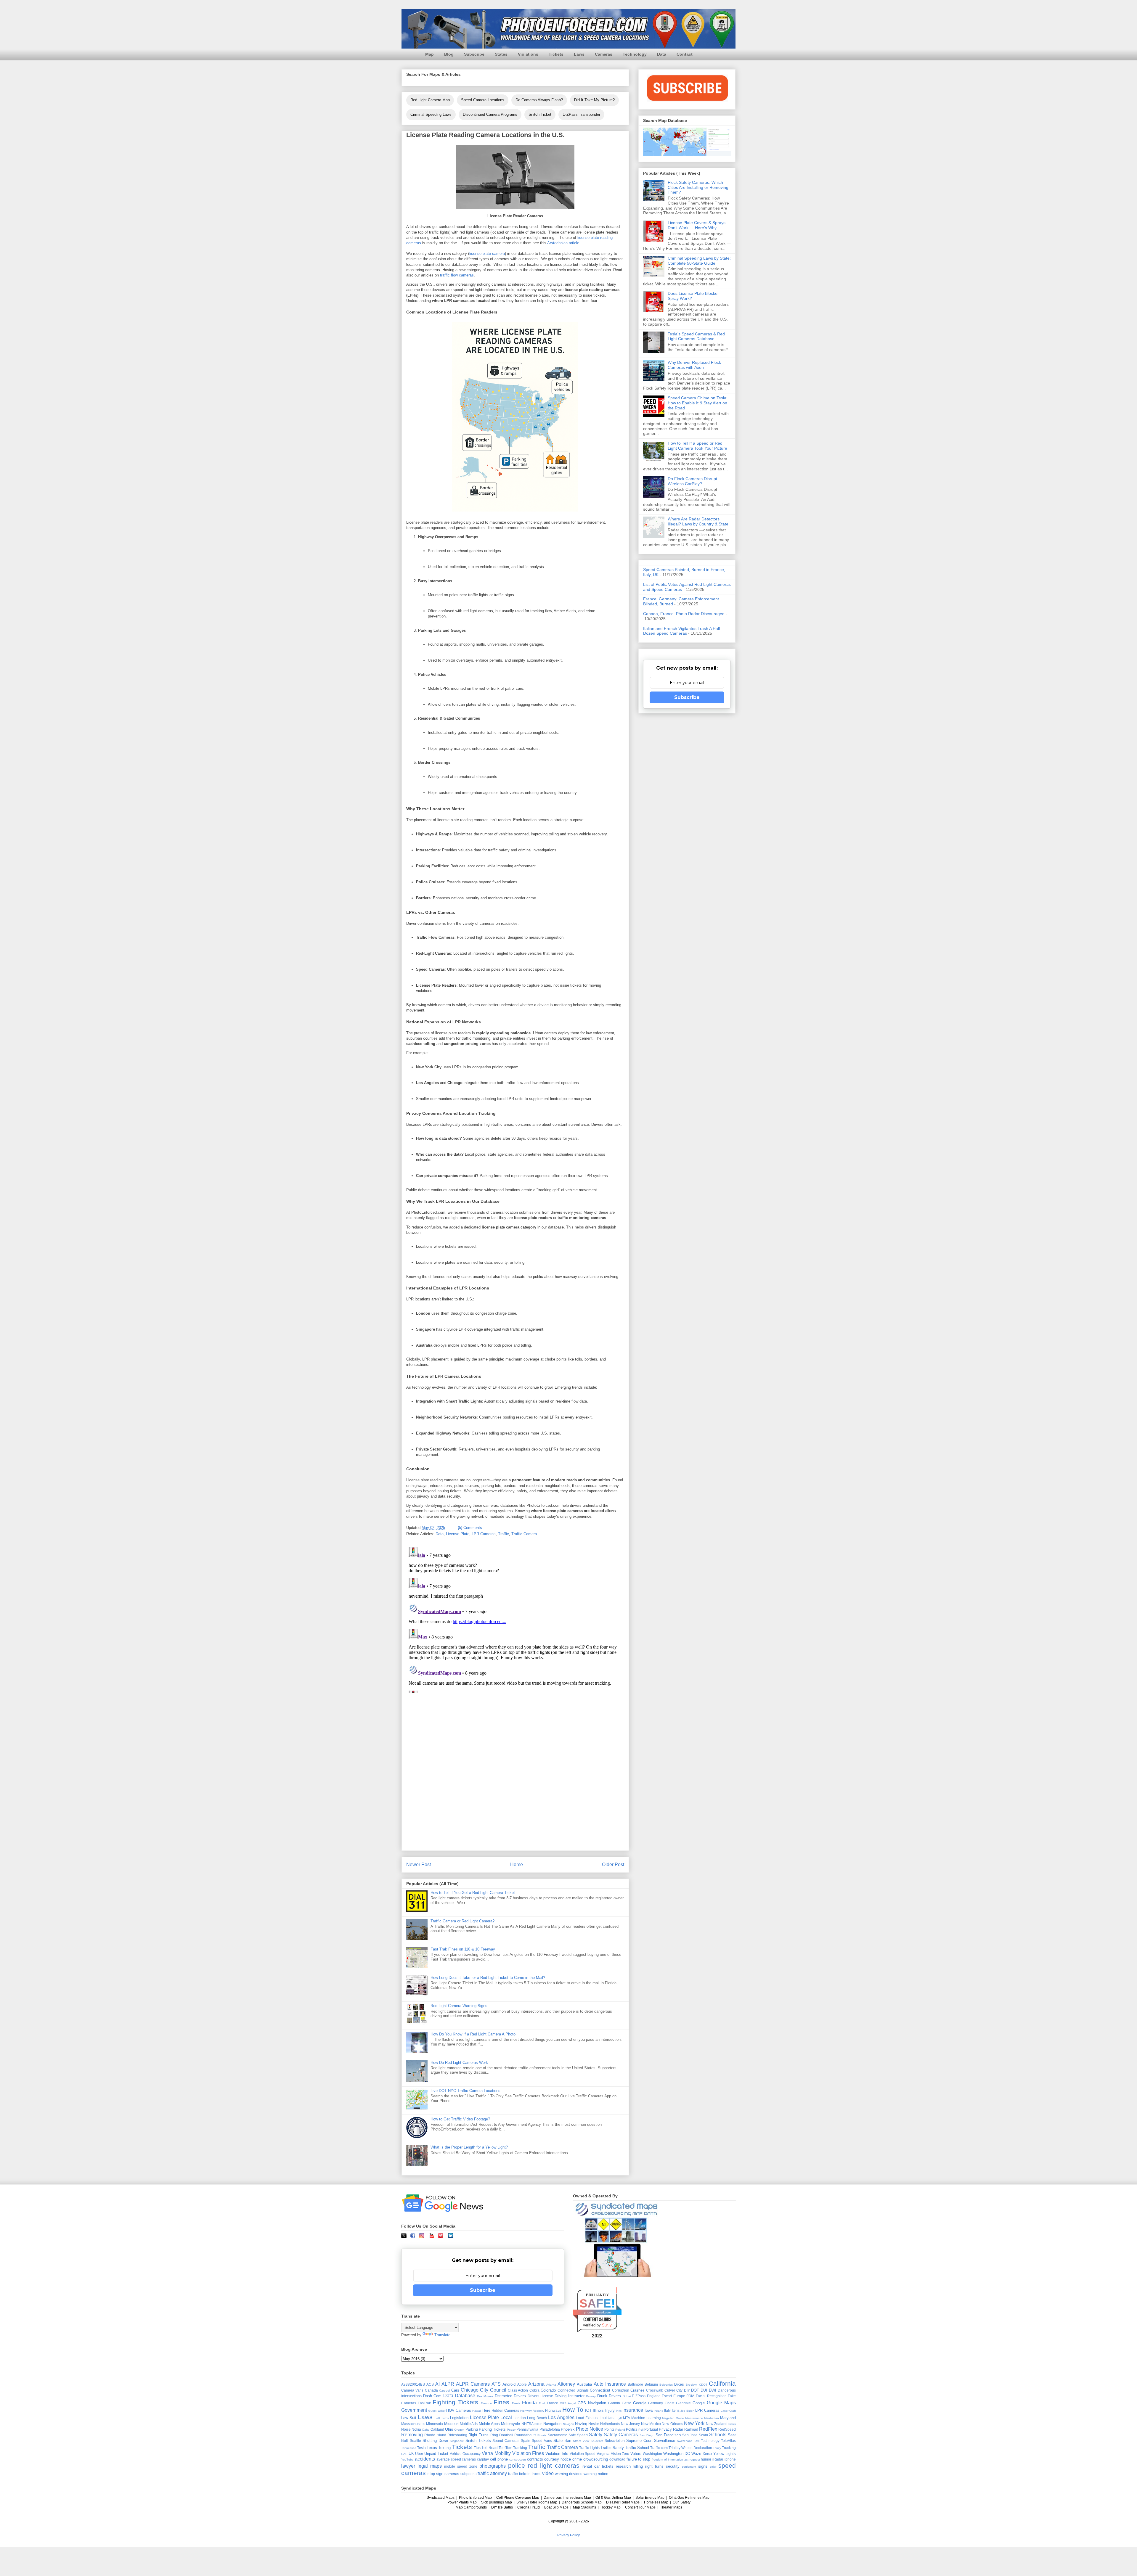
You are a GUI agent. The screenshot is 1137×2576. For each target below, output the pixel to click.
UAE (404, 2454)
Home (517, 1865)
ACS (430, 2384)
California (722, 2383)
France (553, 2403)
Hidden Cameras (505, 2410)
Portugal (651, 2429)
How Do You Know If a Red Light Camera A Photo (473, 2034)
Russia (542, 2435)
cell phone (499, 2459)
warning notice (596, 2474)
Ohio (449, 2429)
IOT (588, 2410)
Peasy (511, 2430)
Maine (680, 2418)
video (548, 2473)
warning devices (569, 2474)
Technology (635, 54)
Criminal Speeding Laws (431, 114)
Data (662, 54)
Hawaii (477, 2411)
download (617, 2459)
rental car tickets (598, 2466)
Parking (472, 2429)
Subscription (615, 2441)
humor (706, 2459)
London (520, 2418)
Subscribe (474, 54)
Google (699, 2403)
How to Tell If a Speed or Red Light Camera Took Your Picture (697, 446)
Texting (444, 2448)
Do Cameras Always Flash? (539, 100)
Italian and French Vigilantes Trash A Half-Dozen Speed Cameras (682, 631)
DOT (695, 2390)
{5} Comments (470, 1528)
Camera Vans (412, 2390)
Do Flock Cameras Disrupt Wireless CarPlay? (692, 481)
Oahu (426, 2430)
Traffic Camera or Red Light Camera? (462, 1921)
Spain (526, 2441)
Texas (432, 2448)
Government (414, 2410)
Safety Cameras (621, 2435)
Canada (431, 2390)
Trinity (717, 2448)
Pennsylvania (527, 2429)
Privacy (665, 2429)
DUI (704, 2390)
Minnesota (435, 2424)
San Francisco (668, 2435)
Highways (553, 2410)
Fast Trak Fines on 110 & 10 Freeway (463, 1949)
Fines (501, 2402)
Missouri (451, 2424)
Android (509, 2384)
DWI (713, 2390)
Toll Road (489, 2448)
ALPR (448, 2384)
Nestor (594, 2424)
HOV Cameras (459, 2410)
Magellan (668, 2418)
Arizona (536, 2384)
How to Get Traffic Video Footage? (460, 2119)
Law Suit (409, 2418)
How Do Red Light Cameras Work (459, 2063)
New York (694, 2423)
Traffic (504, 1534)
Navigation (552, 2424)
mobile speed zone (461, 2466)
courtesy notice (558, 2459)
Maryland (728, 2418)
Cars (455, 2390)
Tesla (421, 2448)
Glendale (683, 2403)
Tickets (556, 54)
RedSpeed (727, 2429)
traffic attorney (492, 2473)
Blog (449, 54)
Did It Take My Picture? (594, 100)
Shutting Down (435, 2441)
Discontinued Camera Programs (490, 114)
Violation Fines (528, 2453)
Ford (542, 2403)
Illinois (598, 2410)
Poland (620, 2430)
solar (713, 2467)
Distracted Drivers (510, 2396)
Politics (632, 2429)
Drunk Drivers (609, 2396)
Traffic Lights (589, 2448)
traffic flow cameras (457, 275)
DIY (687, 2390)
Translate (442, 2335)
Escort (667, 2396)
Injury (610, 2410)
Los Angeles (561, 2417)
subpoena (469, 2474)
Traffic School (637, 2448)
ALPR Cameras (473, 2384)
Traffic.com (659, 2448)
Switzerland (685, 2441)
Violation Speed (583, 2454)
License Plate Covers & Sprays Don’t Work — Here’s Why (697, 225)
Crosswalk (655, 2390)
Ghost (669, 2403)
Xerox (707, 2454)
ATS (496, 2384)
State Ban (562, 2441)
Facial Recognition (711, 2396)
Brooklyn (692, 2385)
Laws (579, 54)
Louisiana (608, 2418)
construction (518, 2460)
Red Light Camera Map (430, 100)
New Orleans (672, 2424)
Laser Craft (728, 2411)
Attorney (566, 2384)
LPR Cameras (484, 1534)
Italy (667, 2410)
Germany (656, 2403)
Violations (528, 54)
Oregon (459, 2430)
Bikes (679, 2384)
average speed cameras (456, 2459)
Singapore (457, 2441)
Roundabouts (525, 2435)
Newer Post (419, 1865)
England (654, 2396)
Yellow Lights (725, 2454)
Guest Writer (437, 2411)
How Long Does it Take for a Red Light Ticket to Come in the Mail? (488, 1978)
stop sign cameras (443, 2474)
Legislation (459, 2418)
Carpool (444, 2391)
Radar (678, 2429)
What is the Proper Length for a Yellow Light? (469, 2147)
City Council (493, 2390)
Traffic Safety (612, 2448)
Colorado (548, 2390)
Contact (685, 54)
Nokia (416, 2429)
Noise (406, 2429)
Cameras (604, 54)
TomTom (505, 2448)
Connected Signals (573, 2390)
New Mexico (651, 2424)
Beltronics (666, 2385)
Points (609, 2429)
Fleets (516, 2403)
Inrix (619, 2411)
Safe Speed (578, 2435)
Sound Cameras (506, 2441)
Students (597, 2441)
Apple (522, 2384)
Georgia (640, 2403)
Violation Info (557, 2454)
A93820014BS (413, 2384)
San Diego (647, 2435)
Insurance (633, 2410)
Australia (584, 2384)
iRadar (718, 2459)
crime (577, 2459)
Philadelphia (550, 2429)
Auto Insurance (610, 2384)
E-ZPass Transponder (581, 114)
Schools (718, 2435)
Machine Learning (646, 2418)
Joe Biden (687, 2411)
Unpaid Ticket (436, 2454)
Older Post (613, 1865)
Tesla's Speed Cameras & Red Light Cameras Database (696, 336)
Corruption (621, 2390)
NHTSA (527, 2424)
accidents (425, 2459)
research (623, 2466)
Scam (703, 2435)
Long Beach (537, 2418)
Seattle (415, 2441)
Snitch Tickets (478, 2441)
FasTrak (424, 2403)
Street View (581, 2441)
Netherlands (610, 2424)
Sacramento (558, 2435)
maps (436, 2466)
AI (437, 2384)
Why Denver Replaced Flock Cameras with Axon (694, 365)
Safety (596, 2435)
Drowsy (591, 2396)
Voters (636, 2454)
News (732, 2424)
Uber (419, 2454)
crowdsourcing (596, 2459)
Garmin (614, 2403)
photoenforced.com (597, 2312)
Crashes (637, 2390)
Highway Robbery (532, 2411)
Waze (696, 2454)
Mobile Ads (469, 2424)
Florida (529, 2403)
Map (429, 54)
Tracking (520, 2448)
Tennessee (409, 2448)
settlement (689, 2467)
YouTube (407, 2460)
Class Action (518, 2390)
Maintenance (694, 2418)
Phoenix (568, 2429)
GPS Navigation (592, 2403)
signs (703, 2466)
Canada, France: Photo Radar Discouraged (684, 614)
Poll (641, 2430)
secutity (673, 2466)
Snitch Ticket (540, 114)
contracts (535, 2459)
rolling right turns (648, 2466)
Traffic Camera (524, 1534)
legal (423, 2466)
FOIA (690, 2396)
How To (573, 2409)
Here (486, 2410)
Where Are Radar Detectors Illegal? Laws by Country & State (698, 521)
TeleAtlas (728, 2441)
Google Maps (721, 2403)
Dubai (627, 2396)
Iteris (676, 2410)
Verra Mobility (496, 2453)
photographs (493, 2466)
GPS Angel (568, 2403)
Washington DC (677, 2454)
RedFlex (708, 2429)
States (501, 54)
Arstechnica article (563, 243)
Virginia (603, 2454)
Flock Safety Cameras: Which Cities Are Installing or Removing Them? (698, 187)
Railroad (691, 2429)
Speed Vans (542, 2441)
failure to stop (639, 2459)
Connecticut (600, 2390)
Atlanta (551, 2385)
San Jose (690, 2435)
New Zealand (717, 2424)
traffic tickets (519, 2474)
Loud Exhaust (587, 2418)
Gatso (627, 2403)
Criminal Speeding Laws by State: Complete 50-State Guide (699, 261)
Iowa (649, 2410)
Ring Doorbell (502, 2435)
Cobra (534, 2390)
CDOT (703, 2385)
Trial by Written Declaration (690, 2448)
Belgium (651, 2384)
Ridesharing (457, 2435)
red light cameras (554, 2465)
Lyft (619, 2418)
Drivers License (541, 2396)
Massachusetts (413, 2424)
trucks (537, 2474)
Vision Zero (620, 2454)
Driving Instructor (570, 2396)
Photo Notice (590, 2429)
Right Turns (478, 2435)
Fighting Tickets (455, 2402)
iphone (730, 2459)
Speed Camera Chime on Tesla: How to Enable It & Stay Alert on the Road (698, 403)
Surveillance (665, 2441)
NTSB (538, 2424)
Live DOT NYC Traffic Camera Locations (465, 2091)
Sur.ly (607, 2325)
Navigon (568, 2424)
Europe (679, 2396)
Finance (486, 2403)
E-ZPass (639, 2396)
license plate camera (487, 254)
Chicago (470, 2390)
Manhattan (712, 2418)
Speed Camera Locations (483, 100)
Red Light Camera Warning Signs (459, 2006)
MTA (627, 2418)
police (517, 2465)
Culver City (673, 2390)
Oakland (437, 2429)
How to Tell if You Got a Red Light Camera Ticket (473, 1893)
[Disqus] (515, 1619)
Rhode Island (435, 2435)
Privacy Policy (568, 2535)
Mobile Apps (489, 2424)
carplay (483, 2459)
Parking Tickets (492, 2429)
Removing (412, 2435)
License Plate (458, 1534)
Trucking (729, 2448)
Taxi (697, 2441)
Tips (477, 2448)
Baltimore (635, 2384)
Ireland (659, 2411)
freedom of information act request (676, 2460)
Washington (652, 2454)
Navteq (581, 2424)
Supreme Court (639, 2441)
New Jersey (630, 2424)
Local (506, 2417)
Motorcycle (510, 2424)
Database (465, 2396)
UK (411, 2454)
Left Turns (442, 2418)
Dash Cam (432, 2396)
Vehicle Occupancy (465, 2454)
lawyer (408, 2466)
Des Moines (485, 2396)
